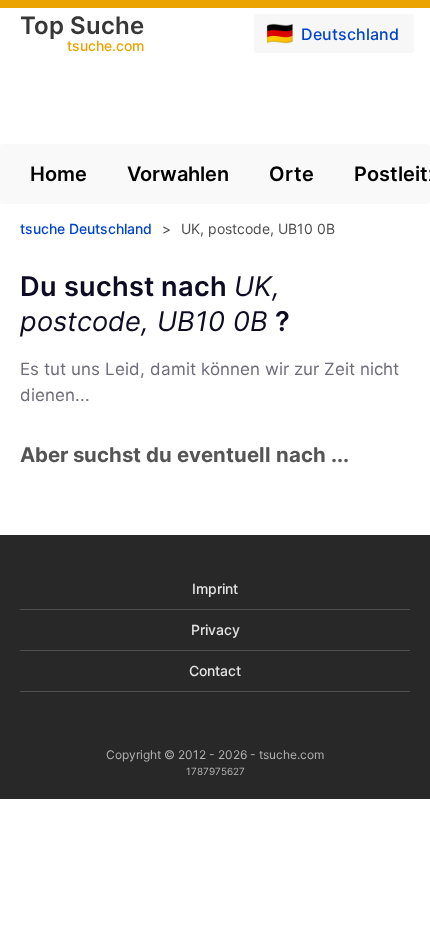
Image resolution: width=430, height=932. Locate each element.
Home (58, 174)
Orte (291, 174)
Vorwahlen (178, 174)
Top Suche (82, 35)
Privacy (215, 629)
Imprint (215, 588)
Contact (215, 670)
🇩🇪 (332, 33)
